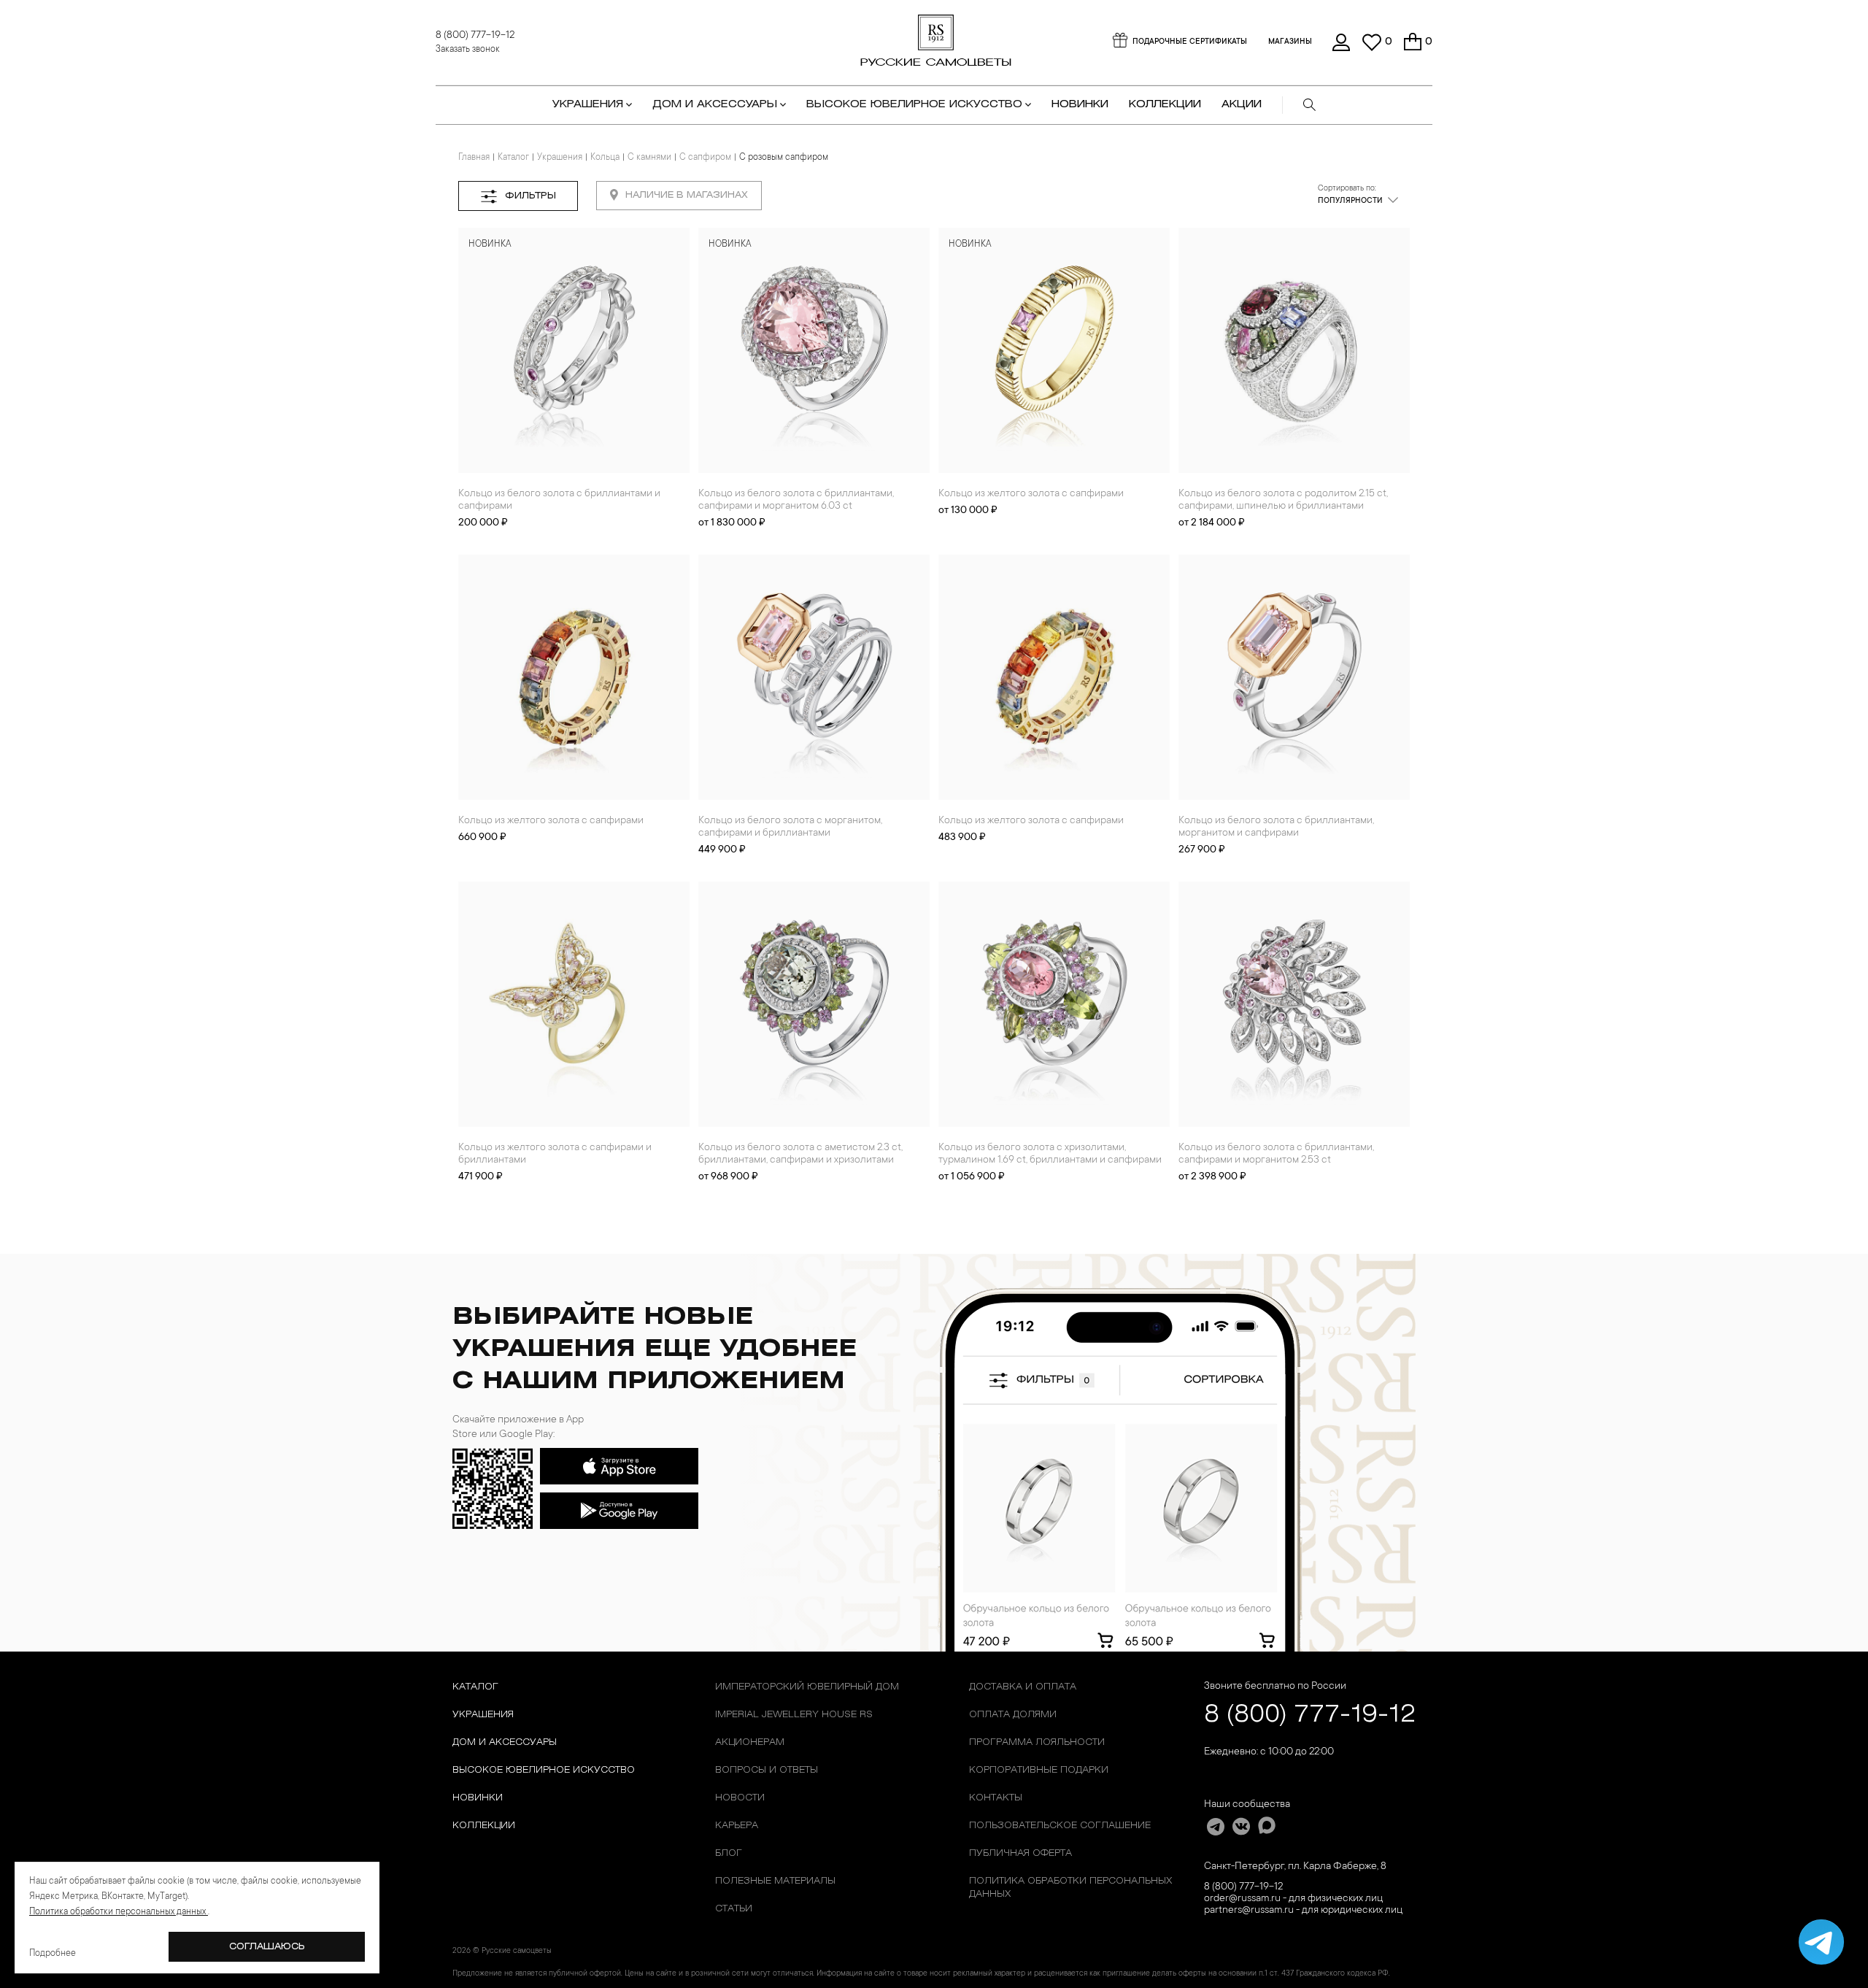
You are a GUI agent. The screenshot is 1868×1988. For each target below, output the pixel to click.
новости (740, 1798)
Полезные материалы (775, 1881)
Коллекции (484, 1826)
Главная (474, 158)
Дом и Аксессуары (505, 1742)
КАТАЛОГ (475, 1687)
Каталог (513, 158)
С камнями (649, 158)
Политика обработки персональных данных (1070, 1888)
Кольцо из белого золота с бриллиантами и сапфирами (559, 500)
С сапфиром (705, 158)
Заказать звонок (468, 50)
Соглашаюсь (267, 1947)
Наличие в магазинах (687, 195)
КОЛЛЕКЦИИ (1165, 105)
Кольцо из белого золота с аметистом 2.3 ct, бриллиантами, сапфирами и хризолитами (800, 1154)
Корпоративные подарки (1039, 1770)
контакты (996, 1798)
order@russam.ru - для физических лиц (1293, 1899)
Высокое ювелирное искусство (544, 1770)
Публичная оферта (1020, 1853)
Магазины (1290, 42)
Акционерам (750, 1742)
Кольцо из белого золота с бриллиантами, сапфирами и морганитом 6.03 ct (796, 500)
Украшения (560, 158)
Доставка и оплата (1023, 1687)
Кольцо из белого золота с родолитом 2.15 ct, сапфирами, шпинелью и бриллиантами (1283, 500)
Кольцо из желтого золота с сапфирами (1031, 494)
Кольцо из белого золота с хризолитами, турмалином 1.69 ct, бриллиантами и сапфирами (1050, 1154)
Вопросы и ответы (767, 1770)
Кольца (605, 158)
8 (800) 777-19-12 (475, 36)
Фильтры (530, 196)
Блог (729, 1853)
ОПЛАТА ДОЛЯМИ (1013, 1715)
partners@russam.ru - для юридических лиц (1303, 1911)
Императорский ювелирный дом (807, 1687)
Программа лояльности (1037, 1742)
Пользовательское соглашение (1060, 1826)
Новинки (1080, 105)
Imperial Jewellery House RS (794, 1715)
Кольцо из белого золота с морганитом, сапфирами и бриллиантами (790, 827)
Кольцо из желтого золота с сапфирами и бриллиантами (555, 1154)
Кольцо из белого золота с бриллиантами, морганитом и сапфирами (1276, 827)
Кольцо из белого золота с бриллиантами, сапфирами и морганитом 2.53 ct (1276, 1154)
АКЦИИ (1242, 105)
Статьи (734, 1909)
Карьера (737, 1826)
